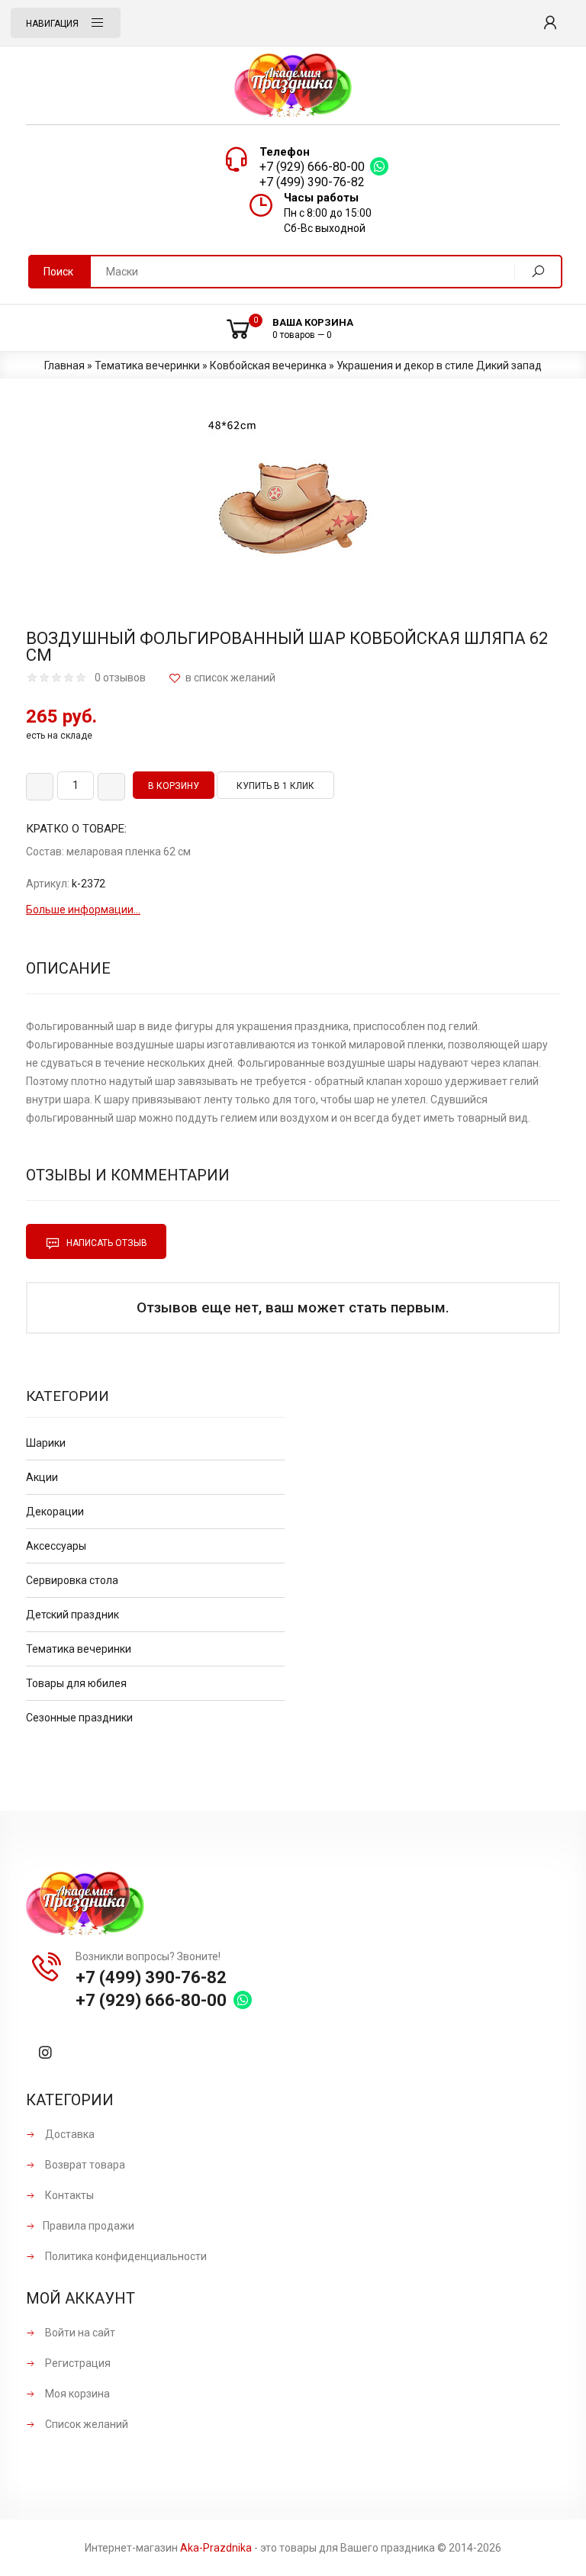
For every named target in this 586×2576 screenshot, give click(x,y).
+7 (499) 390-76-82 (312, 182)
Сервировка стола (72, 1580)
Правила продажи (89, 2226)
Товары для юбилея (76, 1683)
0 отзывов (120, 678)
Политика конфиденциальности (125, 2256)
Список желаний (85, 2424)
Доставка (69, 2134)
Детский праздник (72, 1615)
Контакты (68, 2195)
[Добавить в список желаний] (222, 678)
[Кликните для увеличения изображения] (293, 508)
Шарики (46, 1443)
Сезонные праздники (79, 1718)
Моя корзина (76, 2394)
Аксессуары (56, 1546)
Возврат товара (84, 2165)
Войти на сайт (79, 2333)
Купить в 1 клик (275, 786)
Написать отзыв (106, 1243)
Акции (42, 1477)
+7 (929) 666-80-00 (312, 167)
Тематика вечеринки (79, 1649)
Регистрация (77, 2363)
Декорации (55, 1512)
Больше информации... (83, 910)
